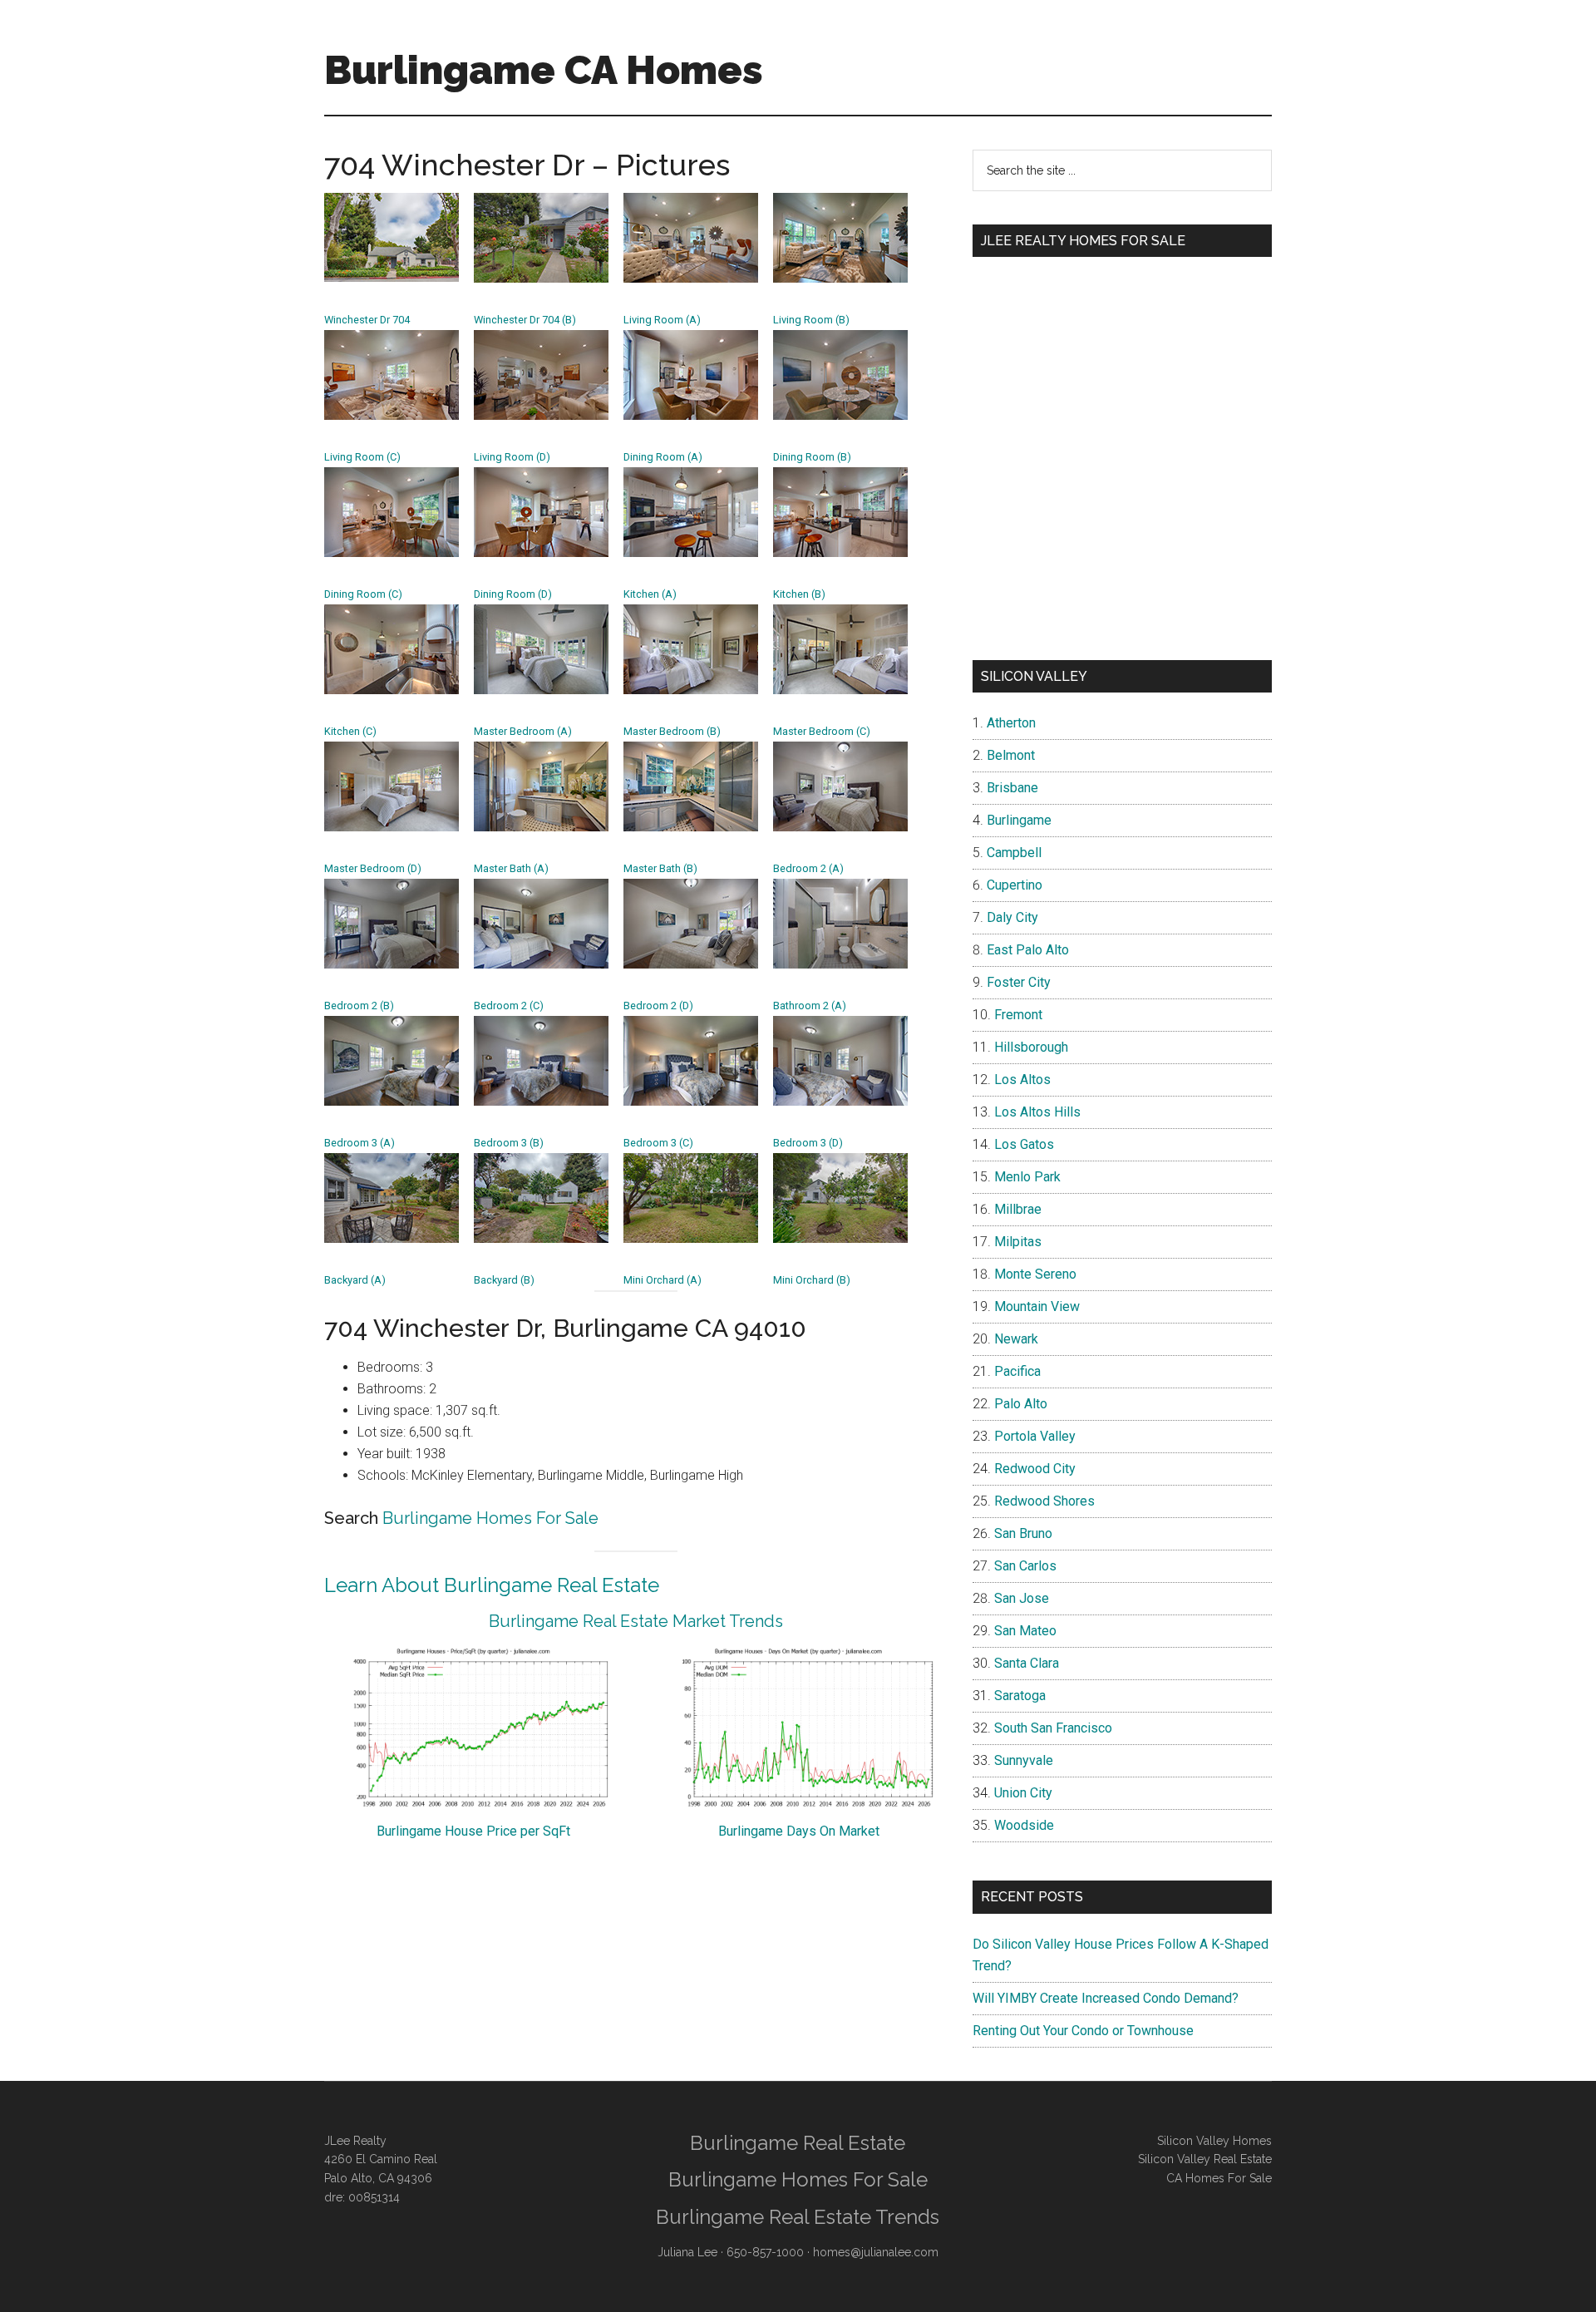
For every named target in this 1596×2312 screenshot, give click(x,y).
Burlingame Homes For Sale (490, 1518)
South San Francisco (1053, 1728)
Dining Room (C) (363, 594)
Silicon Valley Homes (1214, 2141)
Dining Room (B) (812, 457)
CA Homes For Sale (1219, 2178)
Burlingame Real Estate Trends (798, 2217)
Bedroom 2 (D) (658, 1006)
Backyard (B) (504, 1280)
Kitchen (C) (350, 731)
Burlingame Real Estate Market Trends (636, 1621)
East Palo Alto (1028, 950)
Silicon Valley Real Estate (1205, 2159)
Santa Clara (1027, 1663)
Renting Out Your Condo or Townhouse (1083, 2031)
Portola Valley (1035, 1436)
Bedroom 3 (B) (509, 1143)
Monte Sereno (1035, 1274)
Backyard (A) (355, 1280)
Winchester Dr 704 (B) (525, 320)
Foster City (1019, 982)
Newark (1016, 1339)
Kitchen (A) (650, 594)
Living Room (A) (662, 320)
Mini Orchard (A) (663, 1280)
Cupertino (1015, 885)
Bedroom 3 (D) (808, 1143)
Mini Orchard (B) (812, 1280)
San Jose (1022, 1598)
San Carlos (1025, 1566)
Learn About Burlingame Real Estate (492, 1585)
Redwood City (1035, 1469)
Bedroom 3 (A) (360, 1143)
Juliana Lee (687, 2252)
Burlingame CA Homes (544, 70)
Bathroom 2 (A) (810, 1006)
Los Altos (1022, 1080)
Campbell (1014, 853)
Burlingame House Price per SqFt (473, 1831)
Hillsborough (1031, 1047)
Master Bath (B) (660, 868)
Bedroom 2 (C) (509, 1006)
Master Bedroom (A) (523, 731)
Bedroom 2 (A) (808, 868)
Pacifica (1017, 1371)
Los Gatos (1024, 1144)
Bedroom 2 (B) (359, 1006)
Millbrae (1018, 1209)
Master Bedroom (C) (822, 731)
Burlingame (1019, 820)
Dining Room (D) (513, 594)
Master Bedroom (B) (672, 731)
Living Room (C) (362, 457)
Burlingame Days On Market (799, 1831)
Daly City (1012, 917)
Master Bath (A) (511, 868)
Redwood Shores (1044, 1501)
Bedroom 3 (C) (658, 1143)
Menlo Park (1027, 1177)
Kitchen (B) (799, 594)
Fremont (1018, 1015)
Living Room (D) (512, 457)
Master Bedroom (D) (373, 868)
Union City (1023, 1793)
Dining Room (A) (663, 457)
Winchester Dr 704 (367, 320)
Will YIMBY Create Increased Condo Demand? (1106, 1998)
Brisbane (1012, 788)
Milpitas (1018, 1242)
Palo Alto (1021, 1404)
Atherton (1011, 723)
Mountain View (1037, 1306)
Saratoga (1020, 1696)
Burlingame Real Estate (798, 2143)
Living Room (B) (811, 320)
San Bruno (1023, 1533)
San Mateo (1025, 1631)
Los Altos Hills (1037, 1112)
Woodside (1024, 1825)
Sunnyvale (1024, 1760)
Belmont (1011, 755)
